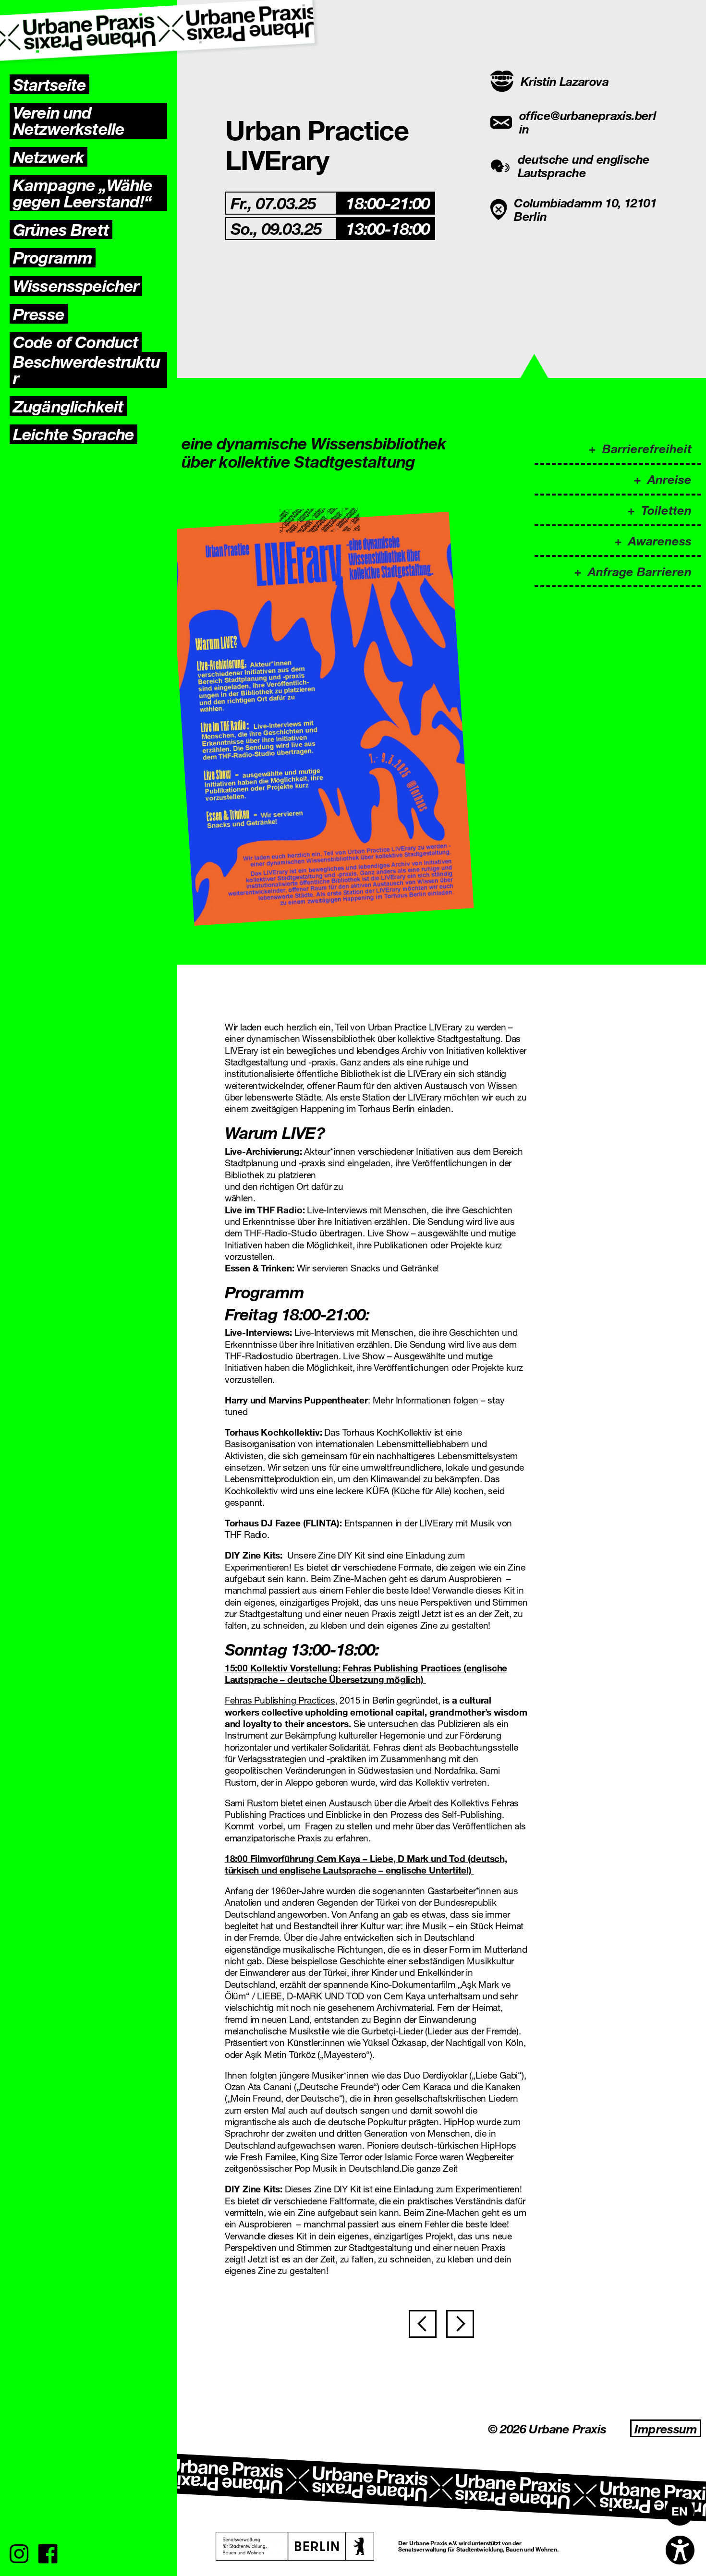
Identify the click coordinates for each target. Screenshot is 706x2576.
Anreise (669, 479)
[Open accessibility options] (680, 2550)
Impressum (666, 2428)
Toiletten (666, 510)
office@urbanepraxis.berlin (588, 122)
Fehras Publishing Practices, (281, 1700)
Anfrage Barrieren (640, 571)
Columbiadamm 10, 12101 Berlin (585, 209)
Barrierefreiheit (647, 448)
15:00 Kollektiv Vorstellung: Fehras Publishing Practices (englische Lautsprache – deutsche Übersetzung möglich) (366, 1674)
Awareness (660, 540)
